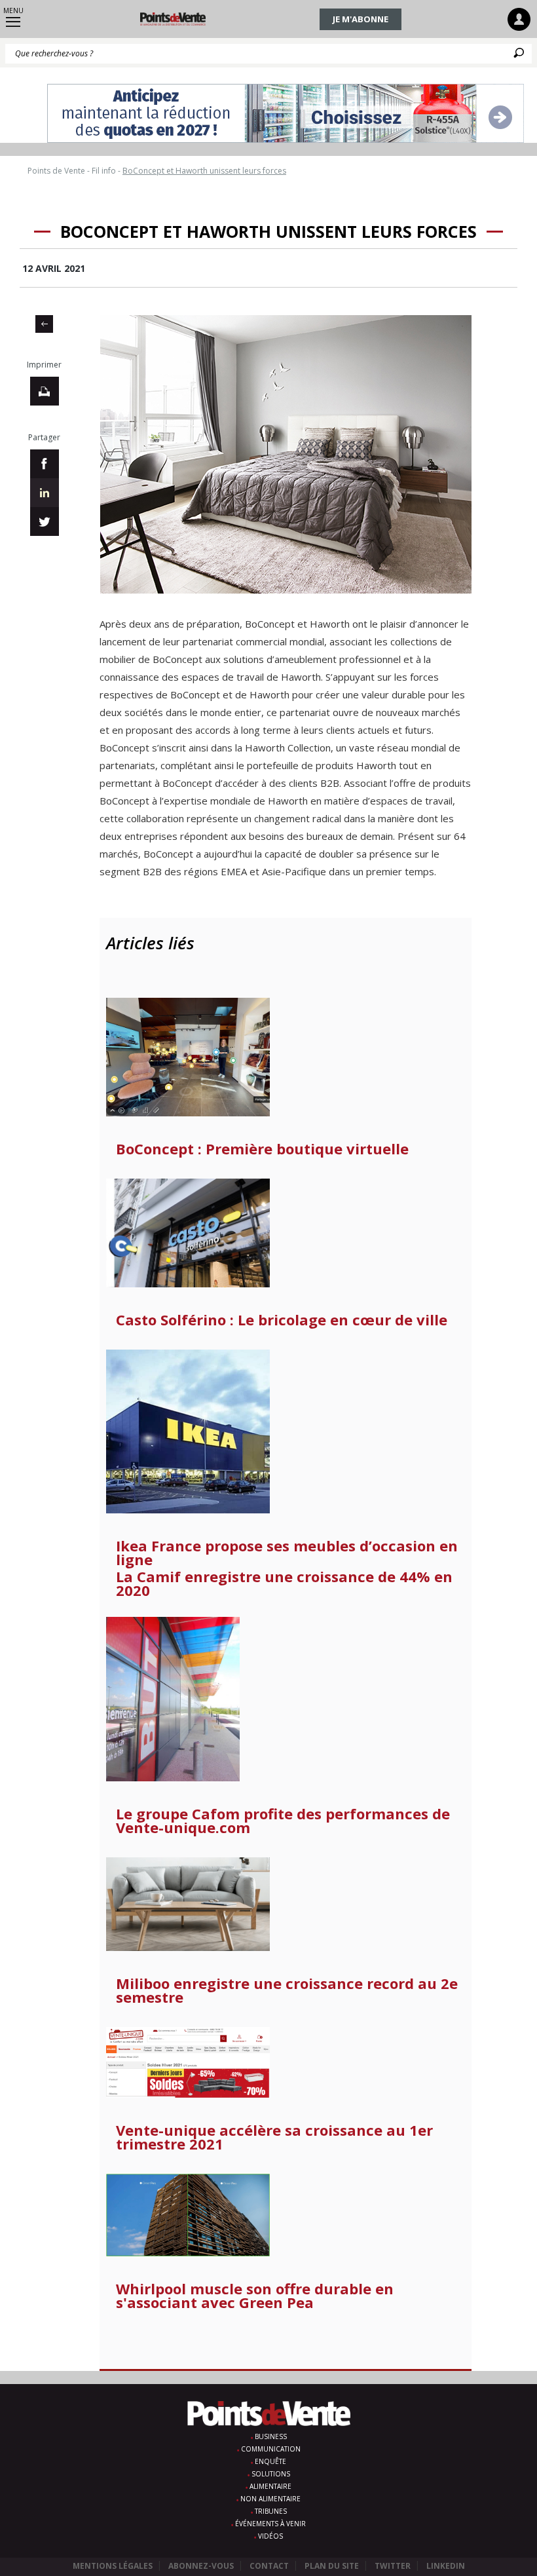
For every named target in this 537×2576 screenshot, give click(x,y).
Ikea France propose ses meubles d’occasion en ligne (287, 1553)
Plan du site (332, 2566)
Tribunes (271, 2511)
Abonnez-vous (201, 2566)
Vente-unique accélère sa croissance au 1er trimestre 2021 (274, 2137)
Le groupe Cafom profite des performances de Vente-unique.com (283, 1821)
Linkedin (446, 2566)
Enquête (270, 2461)
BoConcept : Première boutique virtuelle (262, 1149)
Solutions (271, 2474)
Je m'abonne (361, 19)
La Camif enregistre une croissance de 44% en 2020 (284, 1583)
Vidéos (270, 2536)
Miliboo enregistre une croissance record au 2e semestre (287, 1990)
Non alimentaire (270, 2499)
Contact (269, 2566)
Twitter (393, 2566)
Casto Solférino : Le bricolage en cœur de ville (282, 1320)
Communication (271, 2449)
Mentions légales (113, 2566)
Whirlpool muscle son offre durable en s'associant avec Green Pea (255, 2296)
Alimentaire (270, 2486)
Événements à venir (270, 2524)
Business (271, 2436)
